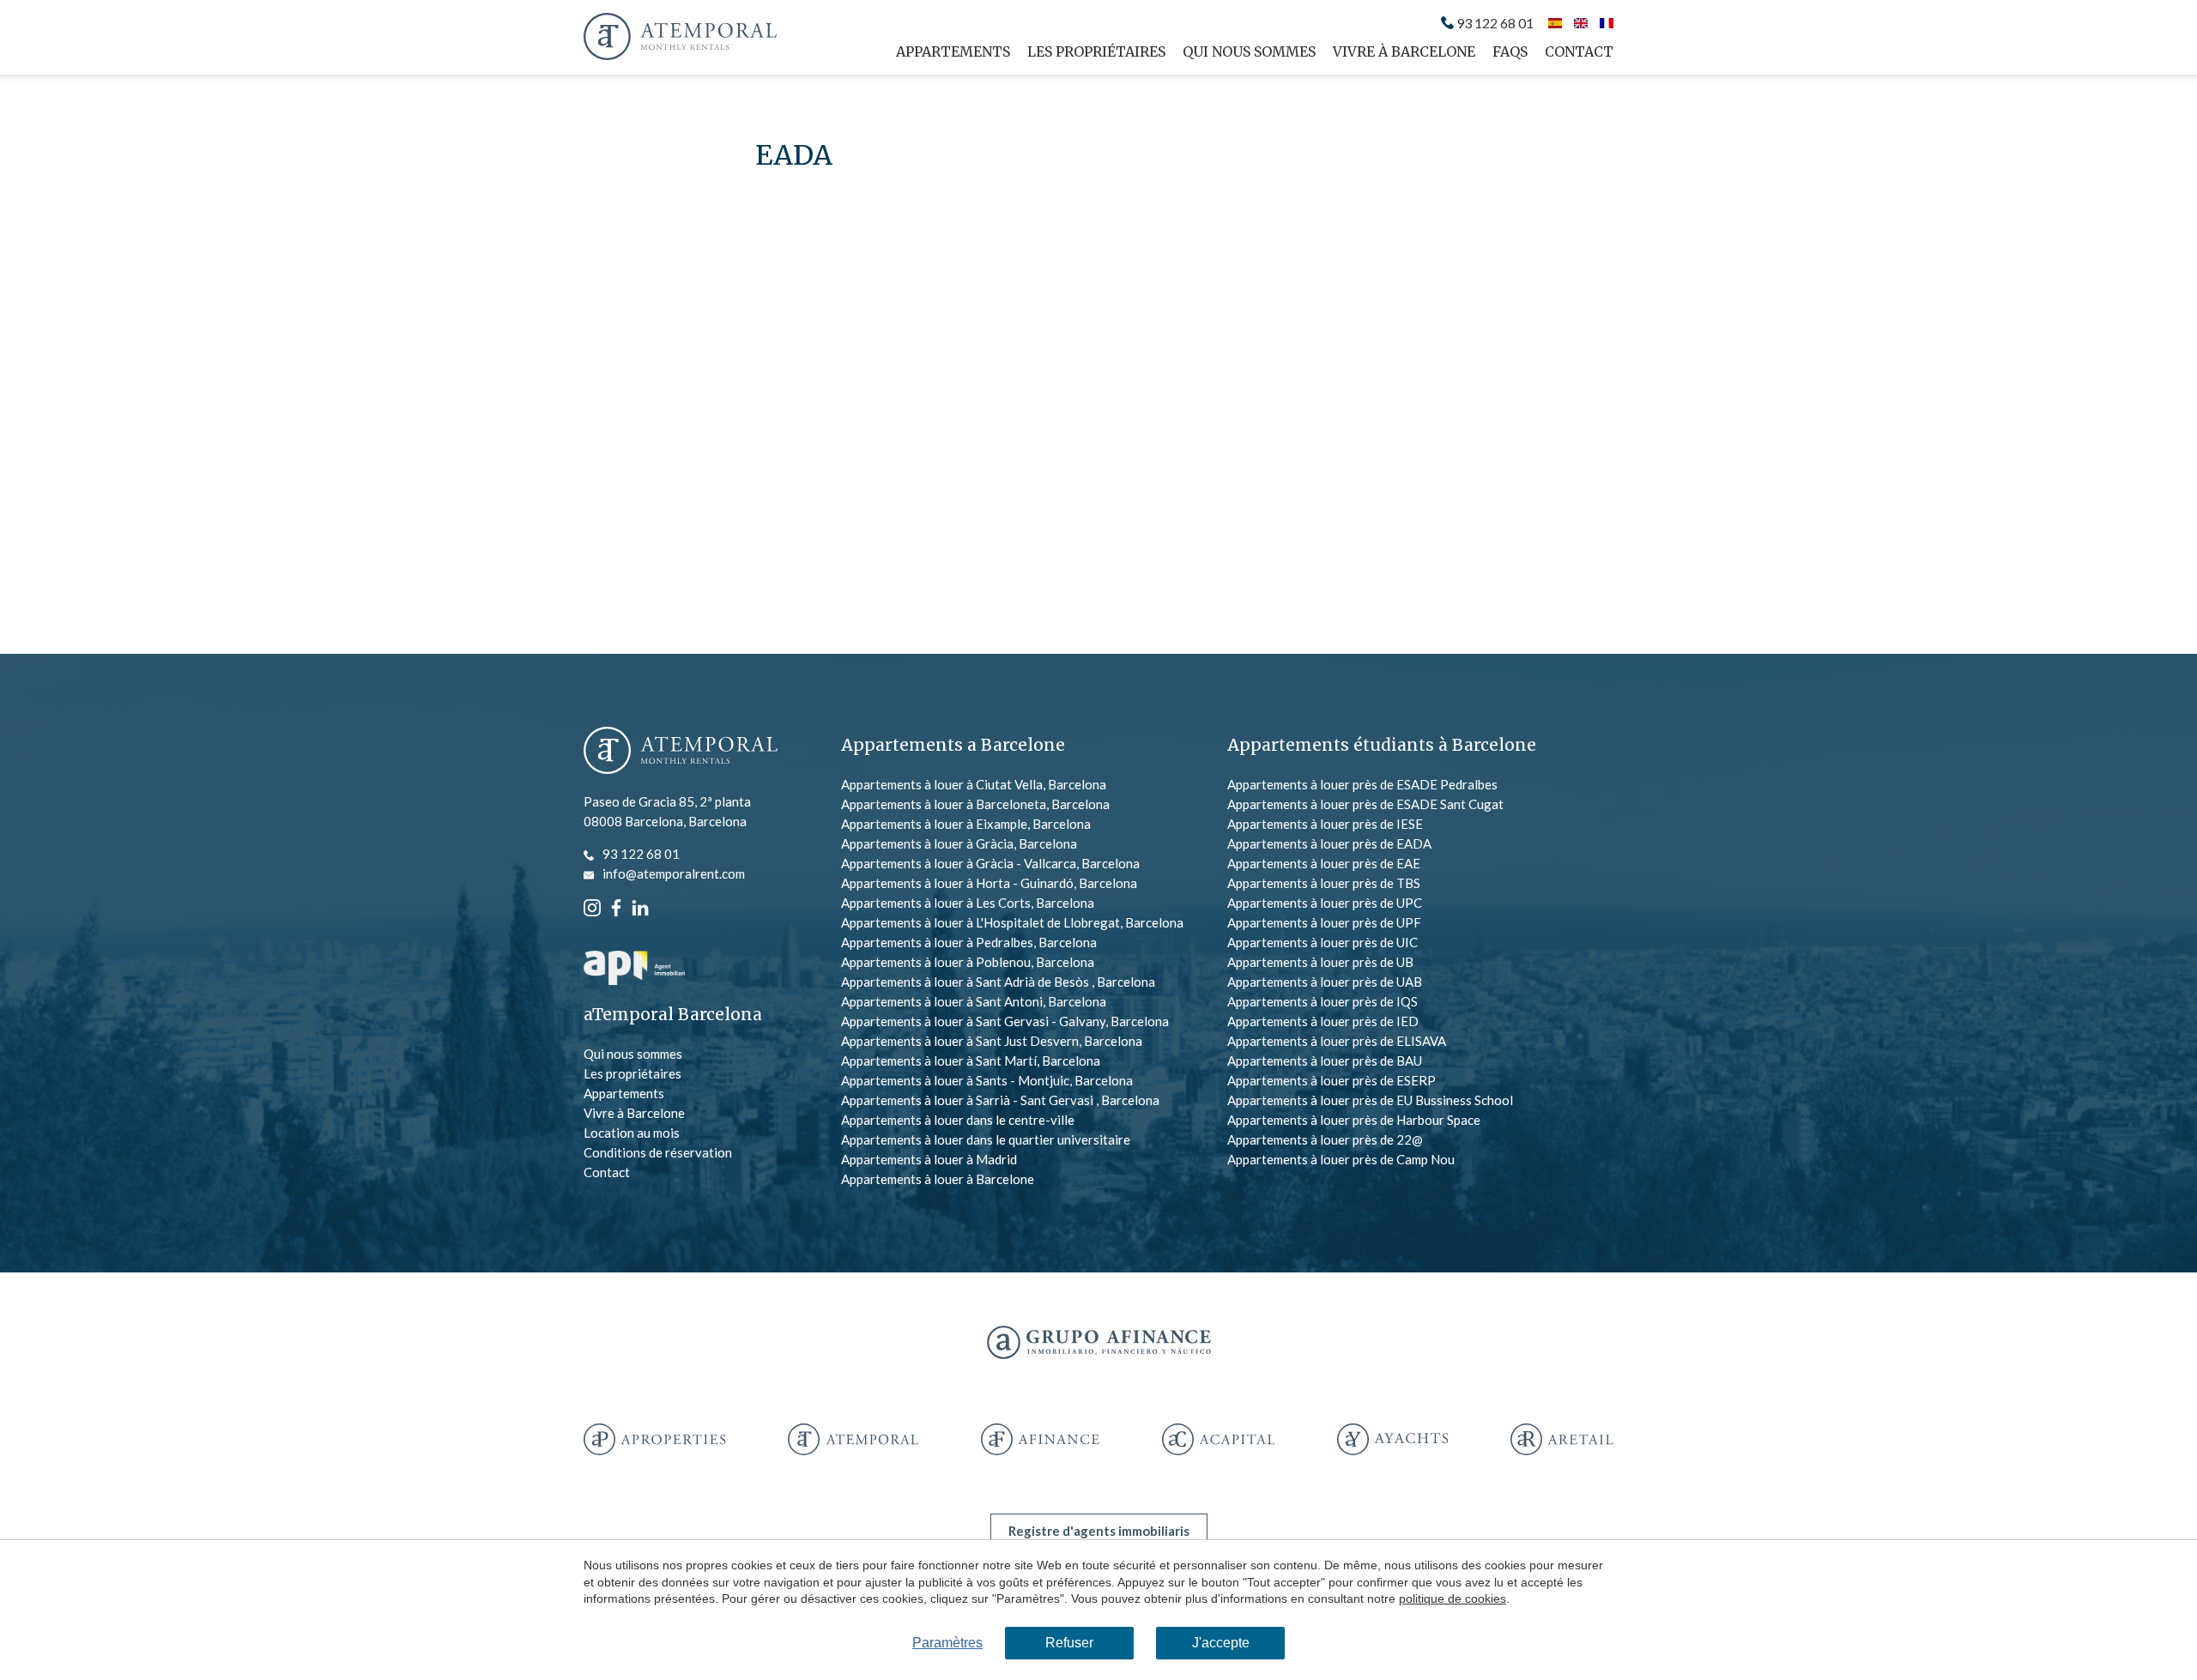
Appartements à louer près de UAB (1325, 982)
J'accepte (1221, 1643)
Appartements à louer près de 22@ (1325, 1139)
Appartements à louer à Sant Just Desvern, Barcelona (992, 1041)
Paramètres (947, 1643)
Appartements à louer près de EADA (1329, 843)
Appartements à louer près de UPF (1324, 922)
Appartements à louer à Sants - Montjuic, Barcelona (987, 1080)
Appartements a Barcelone (953, 745)
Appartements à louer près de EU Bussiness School (1370, 1100)
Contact (1579, 51)
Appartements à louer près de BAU (1325, 1061)
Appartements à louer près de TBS (1324, 883)
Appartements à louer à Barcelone (938, 1179)
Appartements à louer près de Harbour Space (1354, 1120)
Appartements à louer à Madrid (929, 1159)
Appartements (953, 51)
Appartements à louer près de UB (1320, 962)
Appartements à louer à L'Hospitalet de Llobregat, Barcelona (1012, 922)
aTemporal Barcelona (673, 1015)
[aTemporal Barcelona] (681, 752)
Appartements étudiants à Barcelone (1382, 745)
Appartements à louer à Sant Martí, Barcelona (971, 1061)
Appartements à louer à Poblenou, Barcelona (968, 962)
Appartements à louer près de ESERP (1332, 1080)
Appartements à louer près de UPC (1325, 903)
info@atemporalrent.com (674, 873)
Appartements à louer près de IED (1323, 1021)
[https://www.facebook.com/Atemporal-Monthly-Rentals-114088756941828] (616, 906)
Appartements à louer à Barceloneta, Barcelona (975, 804)
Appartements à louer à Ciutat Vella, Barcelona (974, 784)
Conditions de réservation (658, 1152)
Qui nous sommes (1249, 51)
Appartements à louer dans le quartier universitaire (986, 1139)
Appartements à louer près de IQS (1322, 1001)
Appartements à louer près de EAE (1324, 863)
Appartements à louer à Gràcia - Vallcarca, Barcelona (990, 863)
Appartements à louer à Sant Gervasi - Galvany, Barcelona (1005, 1021)
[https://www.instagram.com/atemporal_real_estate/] (592, 906)
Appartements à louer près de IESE (1325, 824)
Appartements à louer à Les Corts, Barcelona (968, 903)
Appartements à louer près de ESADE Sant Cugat (1365, 804)
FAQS (1510, 51)
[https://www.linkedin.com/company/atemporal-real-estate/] (640, 906)
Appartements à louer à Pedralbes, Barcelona (969, 942)
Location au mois (632, 1133)
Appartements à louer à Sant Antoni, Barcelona (974, 1001)
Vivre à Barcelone (1404, 51)
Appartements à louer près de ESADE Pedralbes (1362, 784)
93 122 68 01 (1495, 23)
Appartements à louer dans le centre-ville (958, 1120)
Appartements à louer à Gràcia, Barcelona (959, 843)
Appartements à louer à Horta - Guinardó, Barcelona (989, 883)
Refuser (1069, 1643)
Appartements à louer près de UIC (1322, 942)
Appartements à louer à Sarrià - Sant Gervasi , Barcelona (1000, 1100)
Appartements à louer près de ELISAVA (1337, 1041)
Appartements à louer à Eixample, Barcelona (966, 824)
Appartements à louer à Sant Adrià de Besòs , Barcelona (998, 982)
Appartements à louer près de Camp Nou (1341, 1159)
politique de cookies (1453, 1598)
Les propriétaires (1096, 51)
